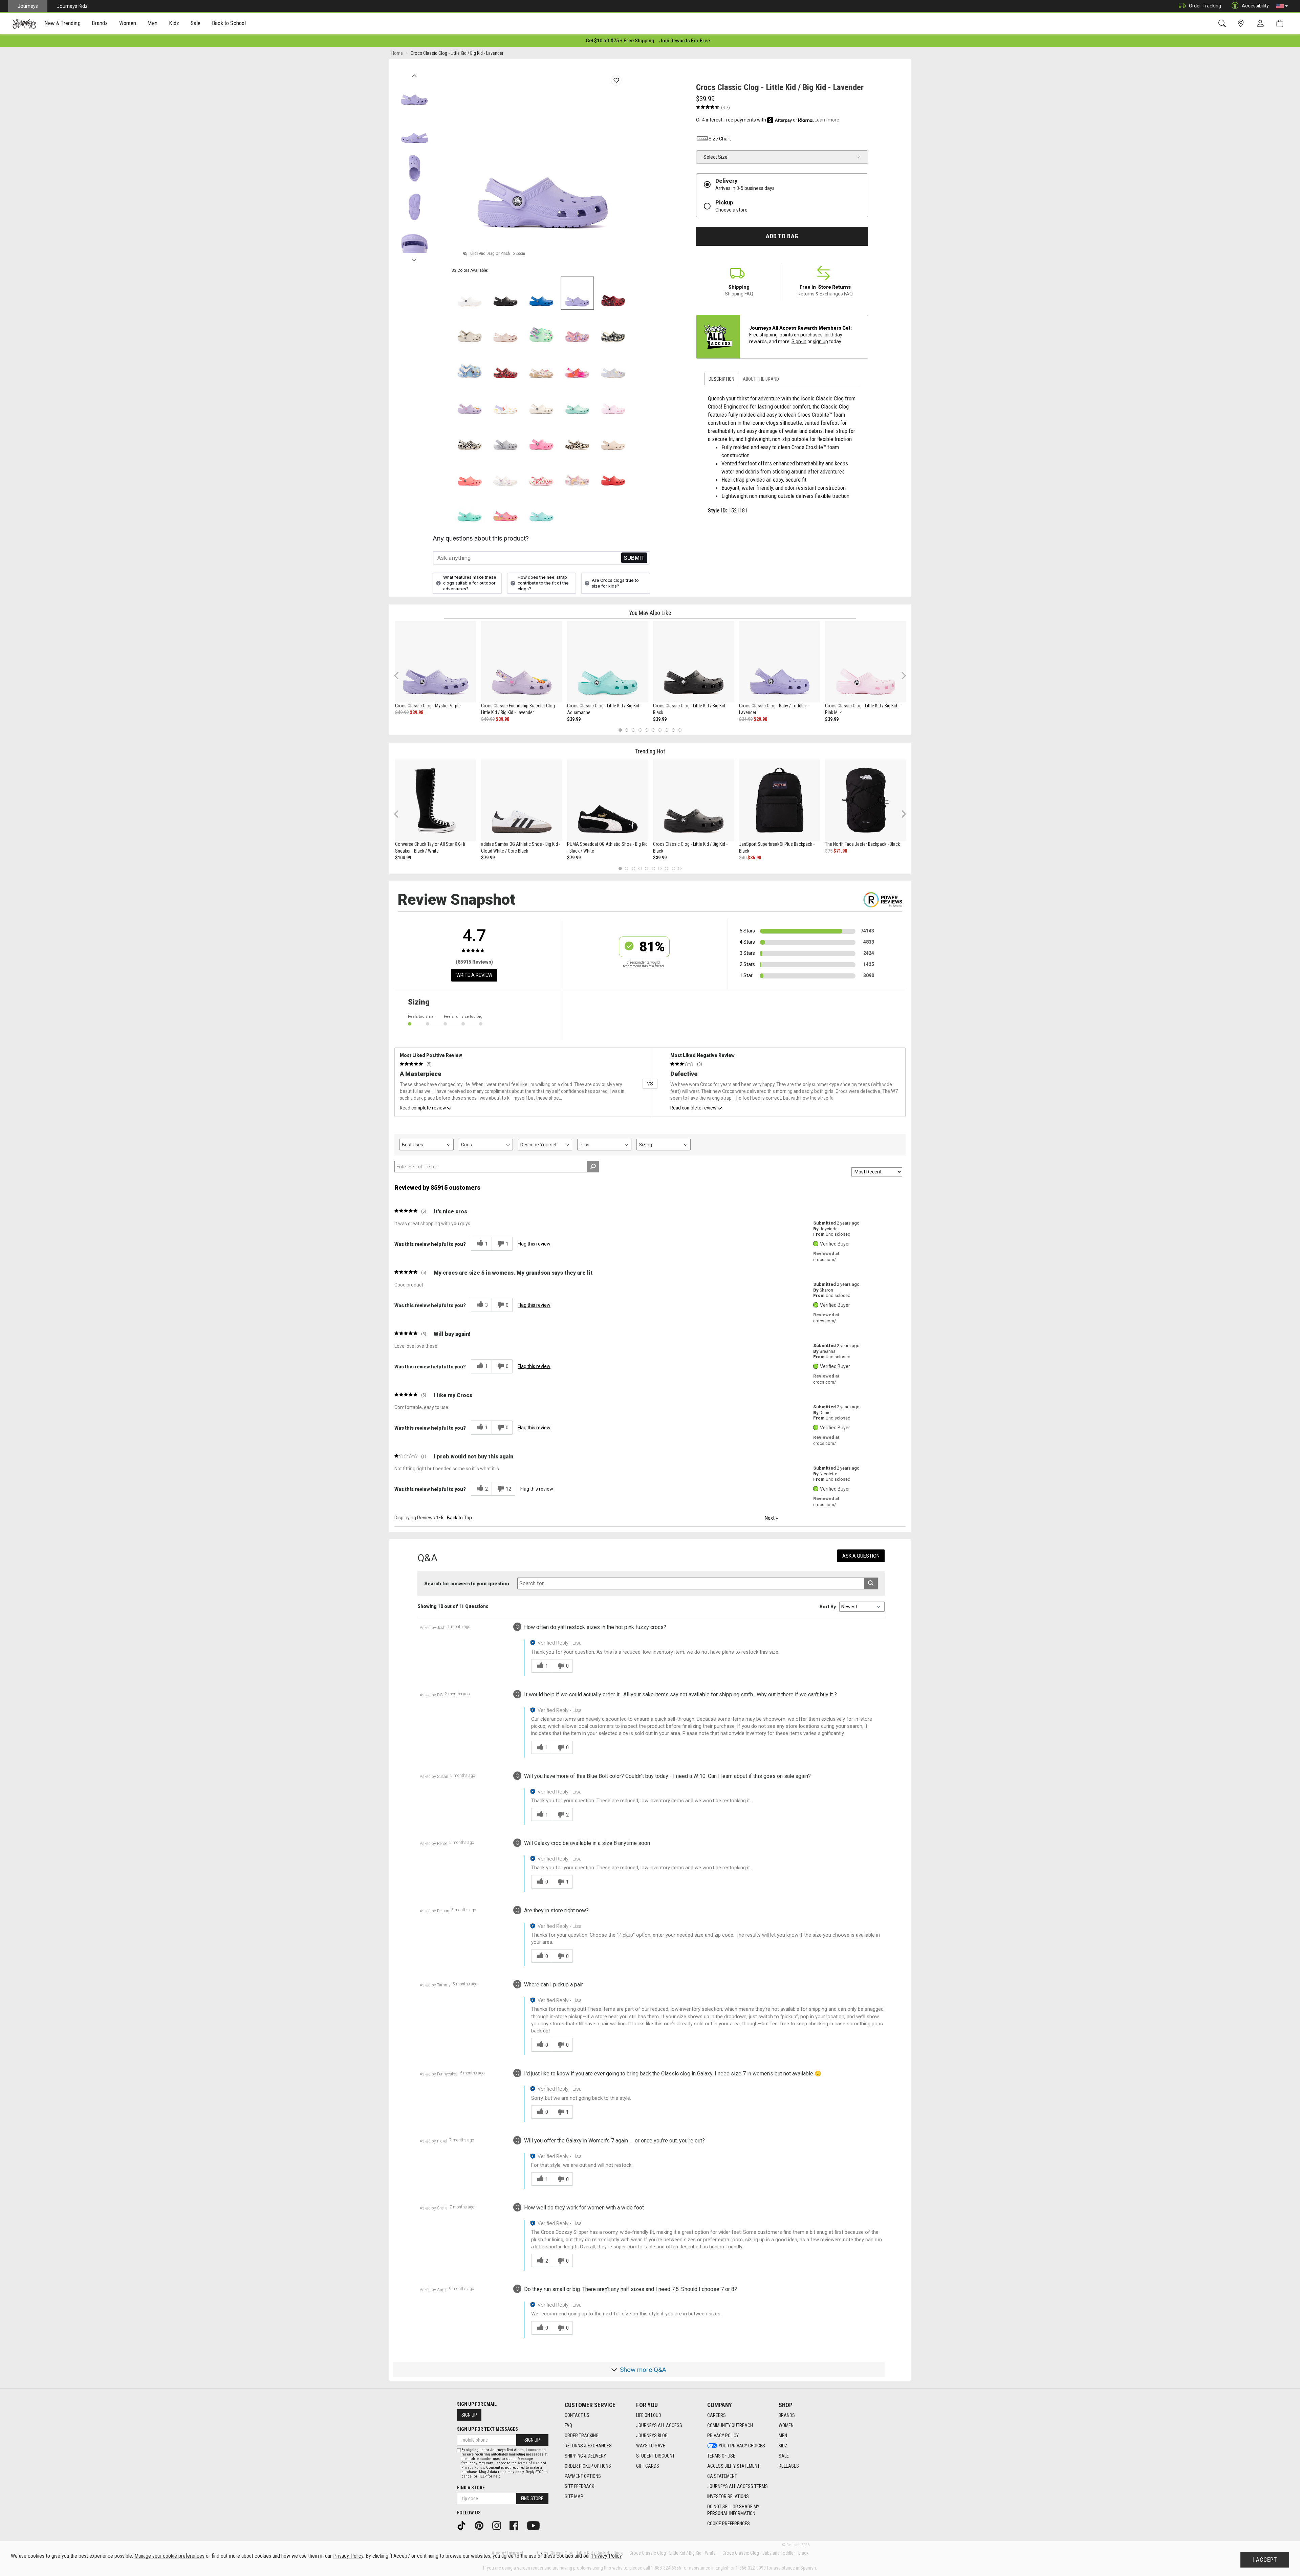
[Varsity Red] (613, 472)
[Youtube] (536, 2525)
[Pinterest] (481, 2525)
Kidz (783, 2446)
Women (786, 2425)
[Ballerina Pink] (577, 329)
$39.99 (574, 719)
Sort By (828, 1607)
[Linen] (541, 401)
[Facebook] (516, 2525)
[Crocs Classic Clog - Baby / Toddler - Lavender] (780, 662)
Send (634, 558)
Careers (717, 2415)
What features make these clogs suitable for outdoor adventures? (470, 583)
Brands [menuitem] (100, 23)
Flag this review (534, 1244)
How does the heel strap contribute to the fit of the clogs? (543, 583)
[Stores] (1242, 24)
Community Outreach (730, 2425)
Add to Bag (782, 236)
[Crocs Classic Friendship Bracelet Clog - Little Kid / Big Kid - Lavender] (522, 662)
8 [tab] (666, 730)
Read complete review (423, 1108)
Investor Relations (728, 2496)
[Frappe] (613, 437)
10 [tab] (680, 730)
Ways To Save (651, 2446)
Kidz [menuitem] (174, 23)
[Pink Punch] (505, 508)
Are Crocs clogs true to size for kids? (615, 583)
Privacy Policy (723, 2436)
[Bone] (470, 329)
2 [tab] (627, 730)
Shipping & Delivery (585, 2456)
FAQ (568, 2425)
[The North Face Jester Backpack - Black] (866, 800)
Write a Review (474, 975)
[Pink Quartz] (505, 329)
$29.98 (760, 719)
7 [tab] (660, 730)
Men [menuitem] (152, 23)
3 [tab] (634, 730)
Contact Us (577, 2415)
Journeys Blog (652, 2436)
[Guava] (470, 472)
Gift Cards (648, 2466)
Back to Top (459, 1518)
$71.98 (840, 851)
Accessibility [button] (1255, 6)
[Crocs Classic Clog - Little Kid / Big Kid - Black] (694, 662)
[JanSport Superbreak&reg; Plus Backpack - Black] (780, 800)
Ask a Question (861, 1556)
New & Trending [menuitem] (62, 23)
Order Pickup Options (588, 2466)
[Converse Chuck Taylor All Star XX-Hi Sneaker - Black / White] (436, 800)
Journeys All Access (659, 2425)
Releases (789, 2466)
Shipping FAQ (739, 294)
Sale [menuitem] (196, 23)
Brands (787, 2415)
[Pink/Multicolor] (577, 365)
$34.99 (746, 719)
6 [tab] (653, 730)
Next (414, 258)
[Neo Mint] (541, 329)
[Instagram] (499, 2525)
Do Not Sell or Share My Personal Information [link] (733, 2510)
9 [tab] (673, 730)
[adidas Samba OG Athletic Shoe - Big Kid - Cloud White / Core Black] (522, 800)
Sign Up (469, 2415)
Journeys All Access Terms (738, 2486)
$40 (743, 858)
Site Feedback (579, 2486)
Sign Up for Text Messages (487, 2429)
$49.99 (402, 712)
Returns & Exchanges (588, 2446)
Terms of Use (721, 2456)
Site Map (574, 2496)
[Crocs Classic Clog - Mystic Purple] (436, 662)
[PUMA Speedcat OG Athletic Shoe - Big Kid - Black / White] (608, 800)
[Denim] (470, 365)
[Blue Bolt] (541, 293)
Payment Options (583, 2476)
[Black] (505, 293)
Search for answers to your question (467, 1584)
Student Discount (655, 2456)
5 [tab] (647, 730)
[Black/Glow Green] (470, 437)
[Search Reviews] (593, 1167)
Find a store (471, 2488)
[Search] (1223, 24)
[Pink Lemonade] (541, 437)
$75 (829, 851)
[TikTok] (464, 2525)
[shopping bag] (1281, 24)
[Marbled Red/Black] (613, 293)
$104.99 (403, 858)
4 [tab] (640, 730)
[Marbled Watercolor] (505, 437)
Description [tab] (721, 379)
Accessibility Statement (733, 2466)
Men (783, 2436)
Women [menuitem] (128, 23)
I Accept (1265, 2560)
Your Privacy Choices (742, 2446)
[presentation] (63, 24)
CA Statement (722, 2476)
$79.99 (488, 858)
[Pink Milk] (613, 401)
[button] (1282, 6)
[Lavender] (577, 293)
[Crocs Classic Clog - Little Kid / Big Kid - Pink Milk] (866, 662)
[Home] (24, 24)
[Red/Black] (505, 365)
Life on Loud (649, 2415)
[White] (470, 293)
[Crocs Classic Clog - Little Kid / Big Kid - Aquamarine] (608, 662)
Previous (414, 74)
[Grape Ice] (577, 472)
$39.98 (416, 712)
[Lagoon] (470, 508)
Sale (784, 2456)
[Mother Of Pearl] (613, 365)
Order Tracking (1205, 6)
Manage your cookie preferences (169, 2556)
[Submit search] (871, 1583)
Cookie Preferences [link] (729, 2524)
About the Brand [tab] (761, 379)
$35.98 (754, 858)
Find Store (532, 2498)
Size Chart (720, 139)
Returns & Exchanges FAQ (825, 294)
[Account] (1262, 24)
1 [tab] (620, 730)
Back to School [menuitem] (229, 23)
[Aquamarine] (577, 401)
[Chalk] (577, 437)
